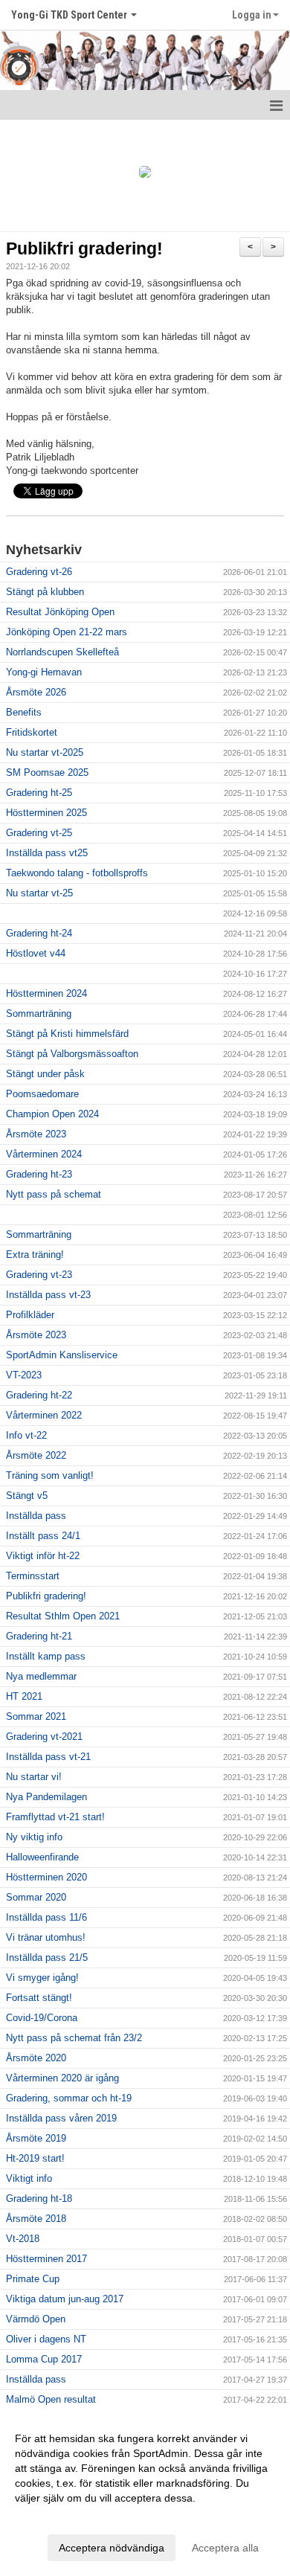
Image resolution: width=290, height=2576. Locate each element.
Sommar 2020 (36, 1897)
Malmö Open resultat (51, 2399)
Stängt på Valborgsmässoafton (72, 1054)
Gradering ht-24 (39, 933)
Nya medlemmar (41, 1676)
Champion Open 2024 (52, 1114)
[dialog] (145, 2492)
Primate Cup (33, 2279)
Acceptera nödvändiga (112, 2548)
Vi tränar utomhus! (46, 1937)
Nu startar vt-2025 (45, 752)
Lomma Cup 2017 (44, 2359)
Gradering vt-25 (39, 833)
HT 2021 (24, 1696)
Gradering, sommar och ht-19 (69, 2098)
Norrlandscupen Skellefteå (62, 652)
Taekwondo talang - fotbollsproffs (77, 873)
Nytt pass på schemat (54, 1194)
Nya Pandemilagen (46, 1797)
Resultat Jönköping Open (60, 612)
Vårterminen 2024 (44, 1154)
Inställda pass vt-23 (48, 1295)
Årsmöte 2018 (36, 2219)
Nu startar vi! (34, 1777)
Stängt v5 (27, 1496)
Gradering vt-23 (39, 1275)
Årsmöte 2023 (36, 1134)
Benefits (24, 712)
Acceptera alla (225, 2548)
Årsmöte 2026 (36, 692)
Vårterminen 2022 (44, 1415)
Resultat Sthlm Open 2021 (63, 1616)
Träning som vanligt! (50, 1475)
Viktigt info (29, 2178)
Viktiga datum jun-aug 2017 (65, 2299)
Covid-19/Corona (42, 2018)
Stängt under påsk (45, 1074)
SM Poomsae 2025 (47, 773)
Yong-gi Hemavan (44, 672)
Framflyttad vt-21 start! (55, 1817)
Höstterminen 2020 (46, 1877)
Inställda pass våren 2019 (61, 2118)
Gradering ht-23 (39, 1174)
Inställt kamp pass (46, 1656)
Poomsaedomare (42, 1094)
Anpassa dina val (55, 2517)
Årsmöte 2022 (36, 1455)
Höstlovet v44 (36, 953)
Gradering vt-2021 (44, 1737)
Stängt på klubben (45, 592)
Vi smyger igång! (42, 1978)
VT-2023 (24, 1375)
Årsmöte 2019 (36, 2138)
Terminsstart (33, 1576)
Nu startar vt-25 (39, 893)
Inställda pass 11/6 (46, 1917)
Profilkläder (30, 1315)
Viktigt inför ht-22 (43, 1556)
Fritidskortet (32, 732)
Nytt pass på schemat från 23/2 (74, 2038)
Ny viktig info (34, 1837)
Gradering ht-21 (39, 1636)
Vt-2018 (23, 2239)
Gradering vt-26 (39, 572)
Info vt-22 (26, 1435)
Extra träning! (35, 1255)
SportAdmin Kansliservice (62, 1355)
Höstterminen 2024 (46, 993)
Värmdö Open (36, 2319)
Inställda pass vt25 (47, 853)
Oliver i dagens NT (46, 2339)
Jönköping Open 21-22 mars (67, 632)
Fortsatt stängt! (39, 1998)
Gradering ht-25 (39, 793)
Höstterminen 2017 (46, 2259)
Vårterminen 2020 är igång (62, 2078)
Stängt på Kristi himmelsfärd (67, 1034)
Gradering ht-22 (39, 1395)
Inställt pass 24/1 (43, 1536)
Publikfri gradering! (84, 248)
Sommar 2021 (36, 1716)
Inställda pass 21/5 (47, 1957)
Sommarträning (39, 1014)
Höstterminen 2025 (46, 813)
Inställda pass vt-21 (48, 1757)
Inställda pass (36, 1516)
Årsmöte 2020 (36, 2058)
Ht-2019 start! (35, 2158)
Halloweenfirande (42, 1857)
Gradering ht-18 (39, 2198)
